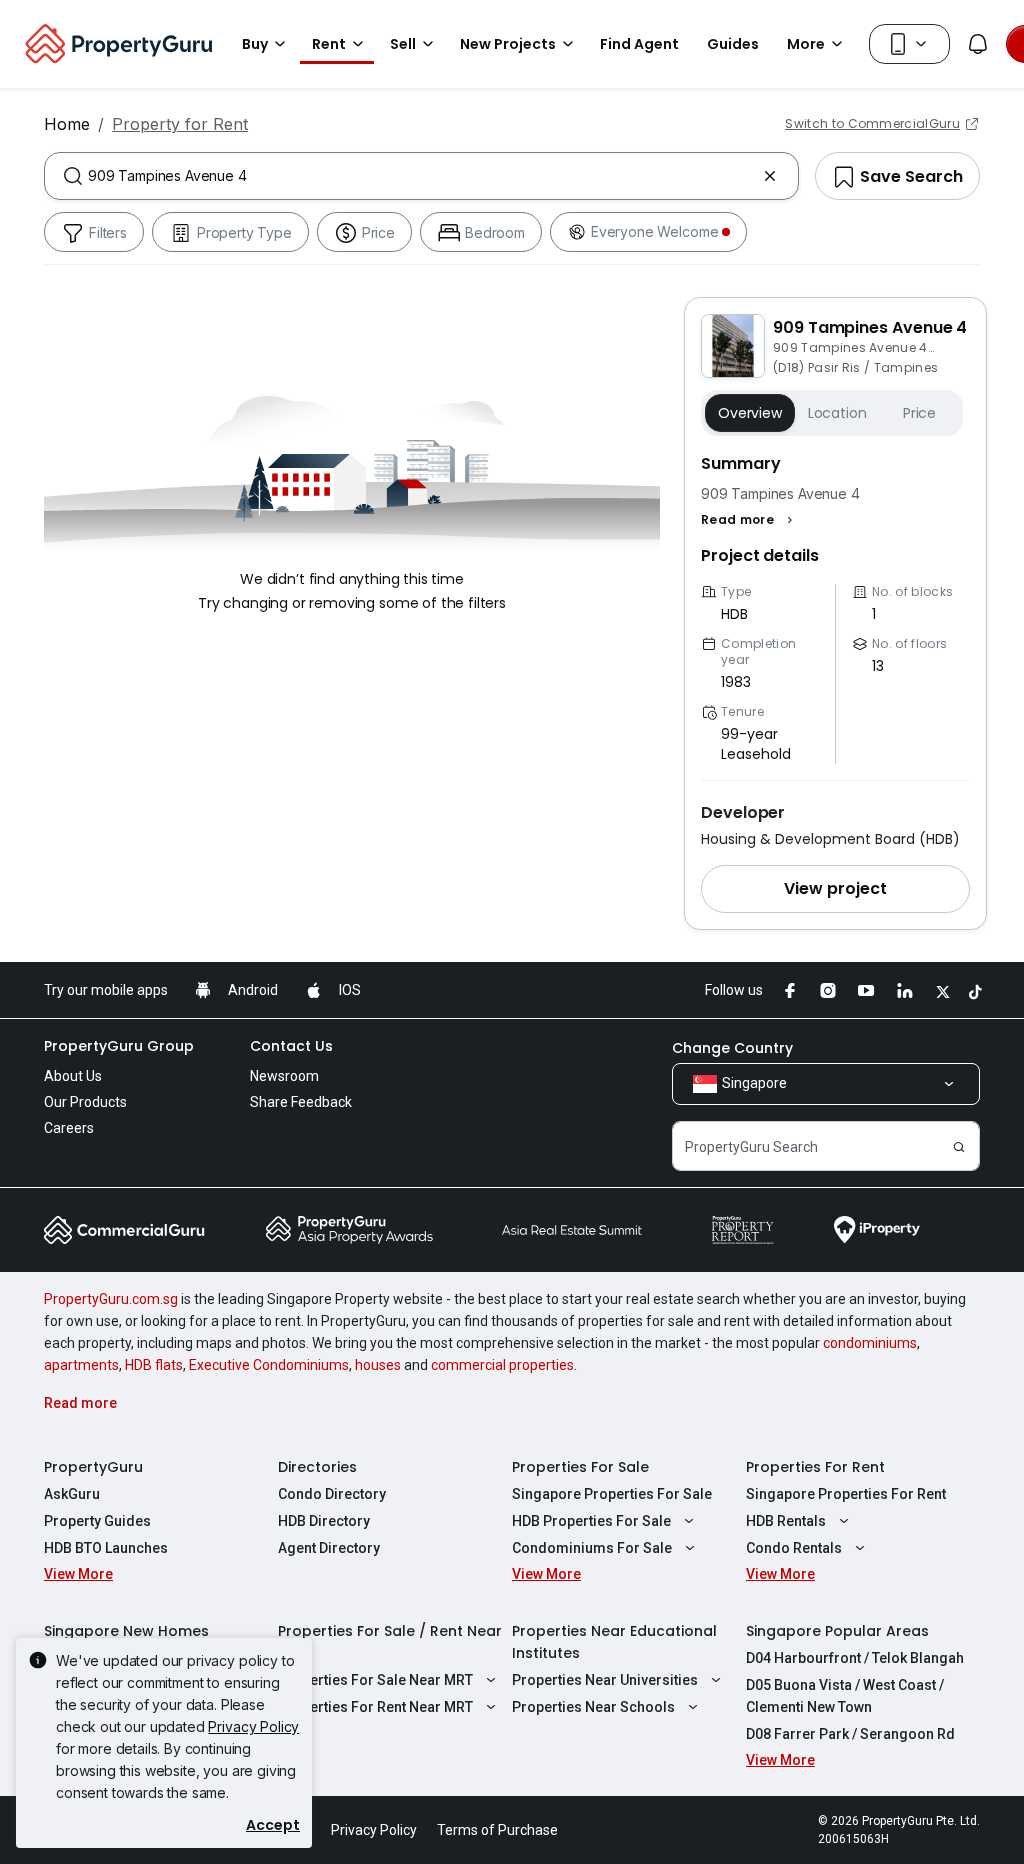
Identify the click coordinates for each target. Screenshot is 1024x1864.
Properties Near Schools (593, 1707)
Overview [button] (750, 413)
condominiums (870, 1343)
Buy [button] (255, 44)
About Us (73, 1076)
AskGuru (72, 1494)
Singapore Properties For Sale (612, 1494)
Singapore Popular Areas (837, 1631)
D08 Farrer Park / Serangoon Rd (850, 1734)
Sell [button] (403, 44)
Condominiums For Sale (592, 1548)
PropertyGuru (93, 1467)
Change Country (732, 1048)
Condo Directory (332, 1494)
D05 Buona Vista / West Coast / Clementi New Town (845, 1696)
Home (67, 124)
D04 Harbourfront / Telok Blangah (855, 1658)
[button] (749, 520)
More (806, 44)
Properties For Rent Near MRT (375, 1707)
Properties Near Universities (605, 1680)
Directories (317, 1467)
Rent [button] (329, 44)
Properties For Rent (815, 1467)
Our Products (85, 1102)
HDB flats (154, 1365)
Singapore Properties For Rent (846, 1494)
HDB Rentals (786, 1521)
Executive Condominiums (269, 1365)
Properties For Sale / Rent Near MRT (390, 1642)
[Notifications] (978, 44)
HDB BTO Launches (106, 1548)
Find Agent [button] (639, 44)
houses (378, 1365)
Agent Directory (329, 1548)
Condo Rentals (794, 1548)
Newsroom (284, 1076)
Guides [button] (733, 44)
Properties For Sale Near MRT (375, 1680)
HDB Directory (324, 1521)
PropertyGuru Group (119, 1046)
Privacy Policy (253, 1726)
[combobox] (421, 176)
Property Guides (97, 1521)
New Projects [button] (508, 44)
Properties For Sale (580, 1467)
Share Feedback (301, 1102)
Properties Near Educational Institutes (614, 1642)
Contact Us (291, 1046)
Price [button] (919, 413)
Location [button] (837, 413)
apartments (81, 1365)
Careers (69, 1128)
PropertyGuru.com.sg (111, 1299)
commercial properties (502, 1365)
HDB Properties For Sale (591, 1521)
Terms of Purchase (497, 1830)
